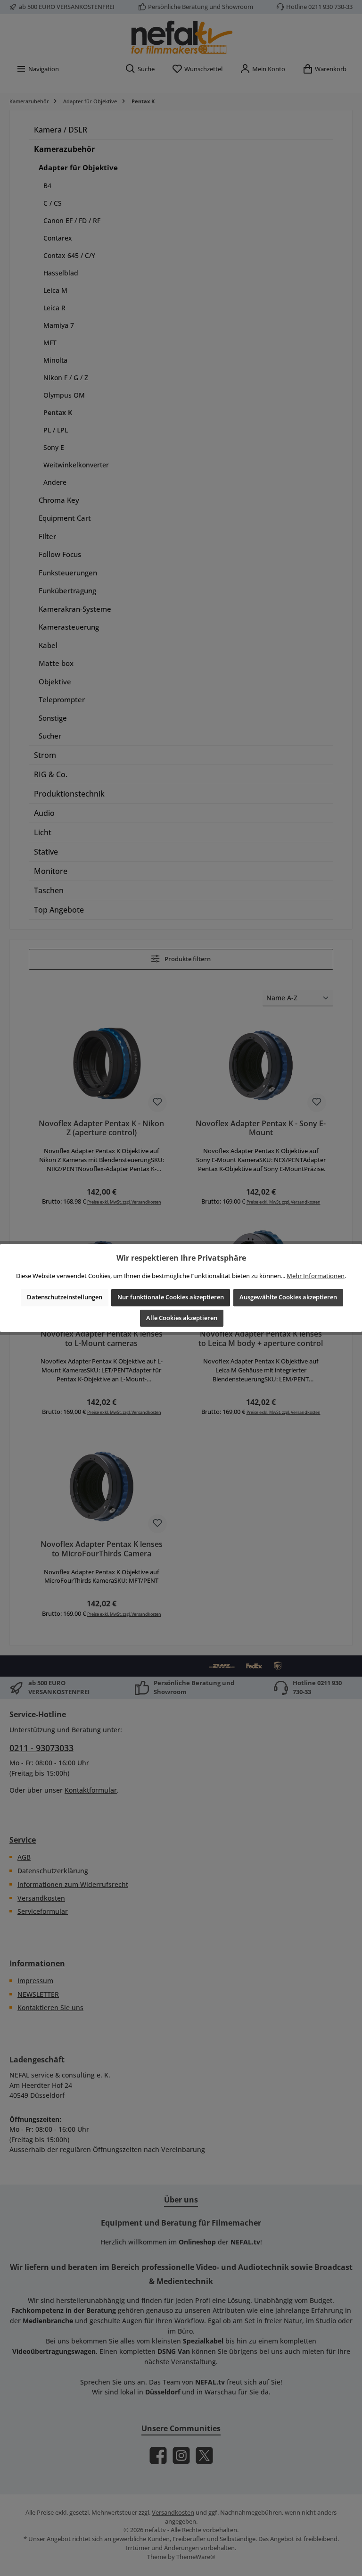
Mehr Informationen (316, 1276)
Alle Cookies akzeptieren (182, 1318)
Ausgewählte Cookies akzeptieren (288, 1297)
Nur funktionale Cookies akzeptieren (171, 1297)
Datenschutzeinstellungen (65, 1297)
